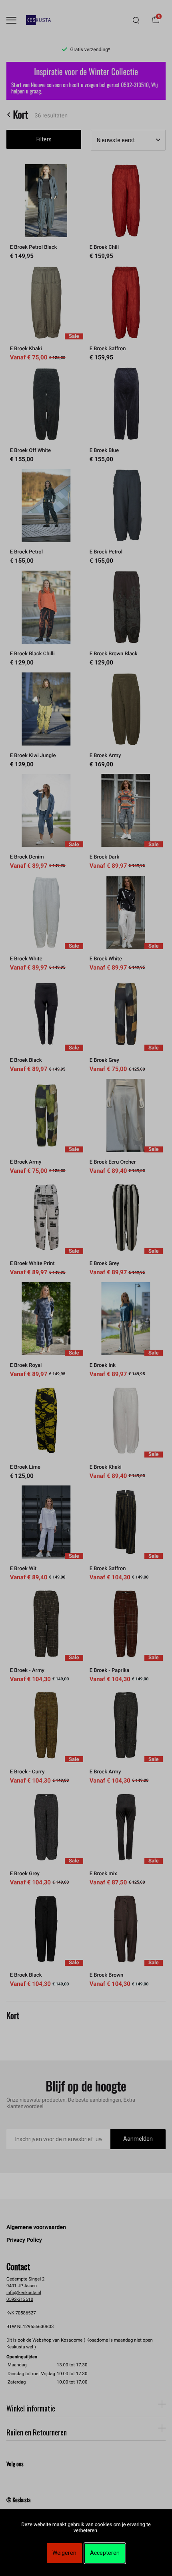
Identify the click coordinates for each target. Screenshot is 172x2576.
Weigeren (64, 2553)
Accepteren (105, 2553)
